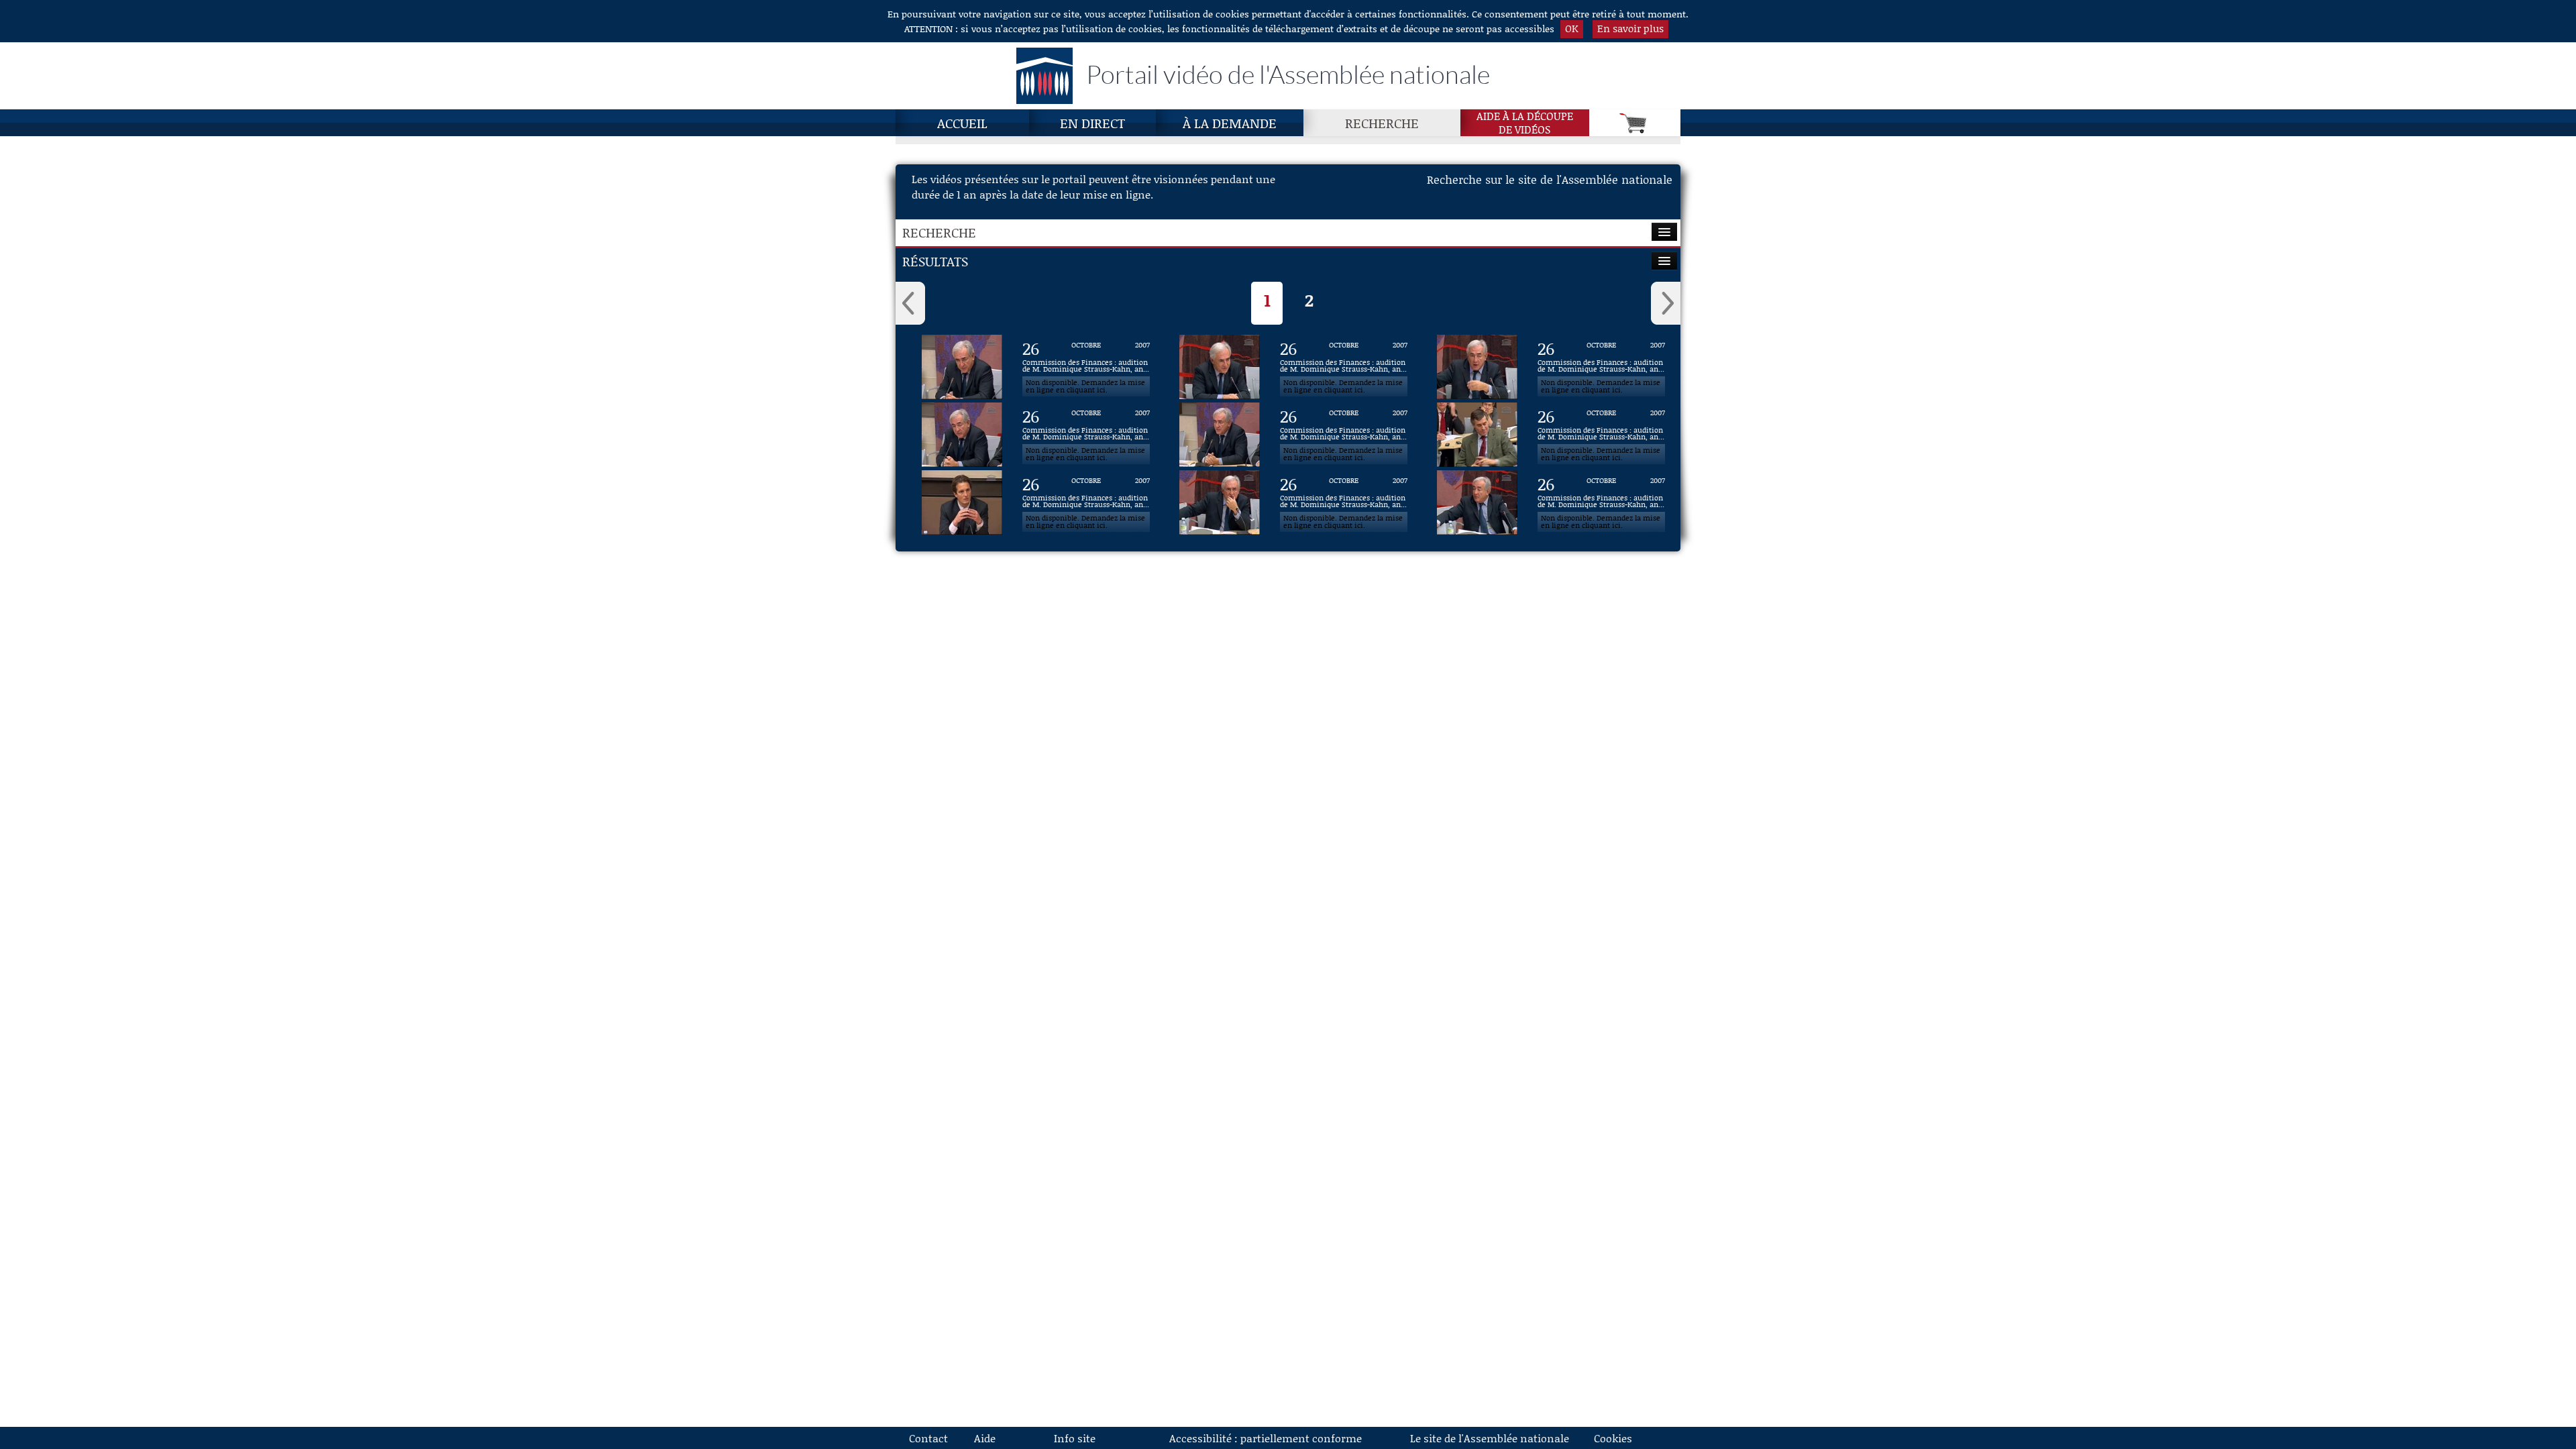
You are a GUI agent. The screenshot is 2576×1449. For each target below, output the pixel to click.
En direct (1092, 123)
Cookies (1613, 1438)
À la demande (1230, 123)
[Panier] (1635, 123)
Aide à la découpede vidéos (1525, 123)
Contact (928, 1438)
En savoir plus (1630, 28)
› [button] (1666, 303)
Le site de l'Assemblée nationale (1490, 1438)
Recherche (1382, 123)
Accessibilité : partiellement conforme (1266, 1438)
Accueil (962, 123)
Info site (1075, 1438)
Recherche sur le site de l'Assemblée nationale (1550, 179)
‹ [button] (910, 303)
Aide (985, 1438)
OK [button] (1572, 28)
